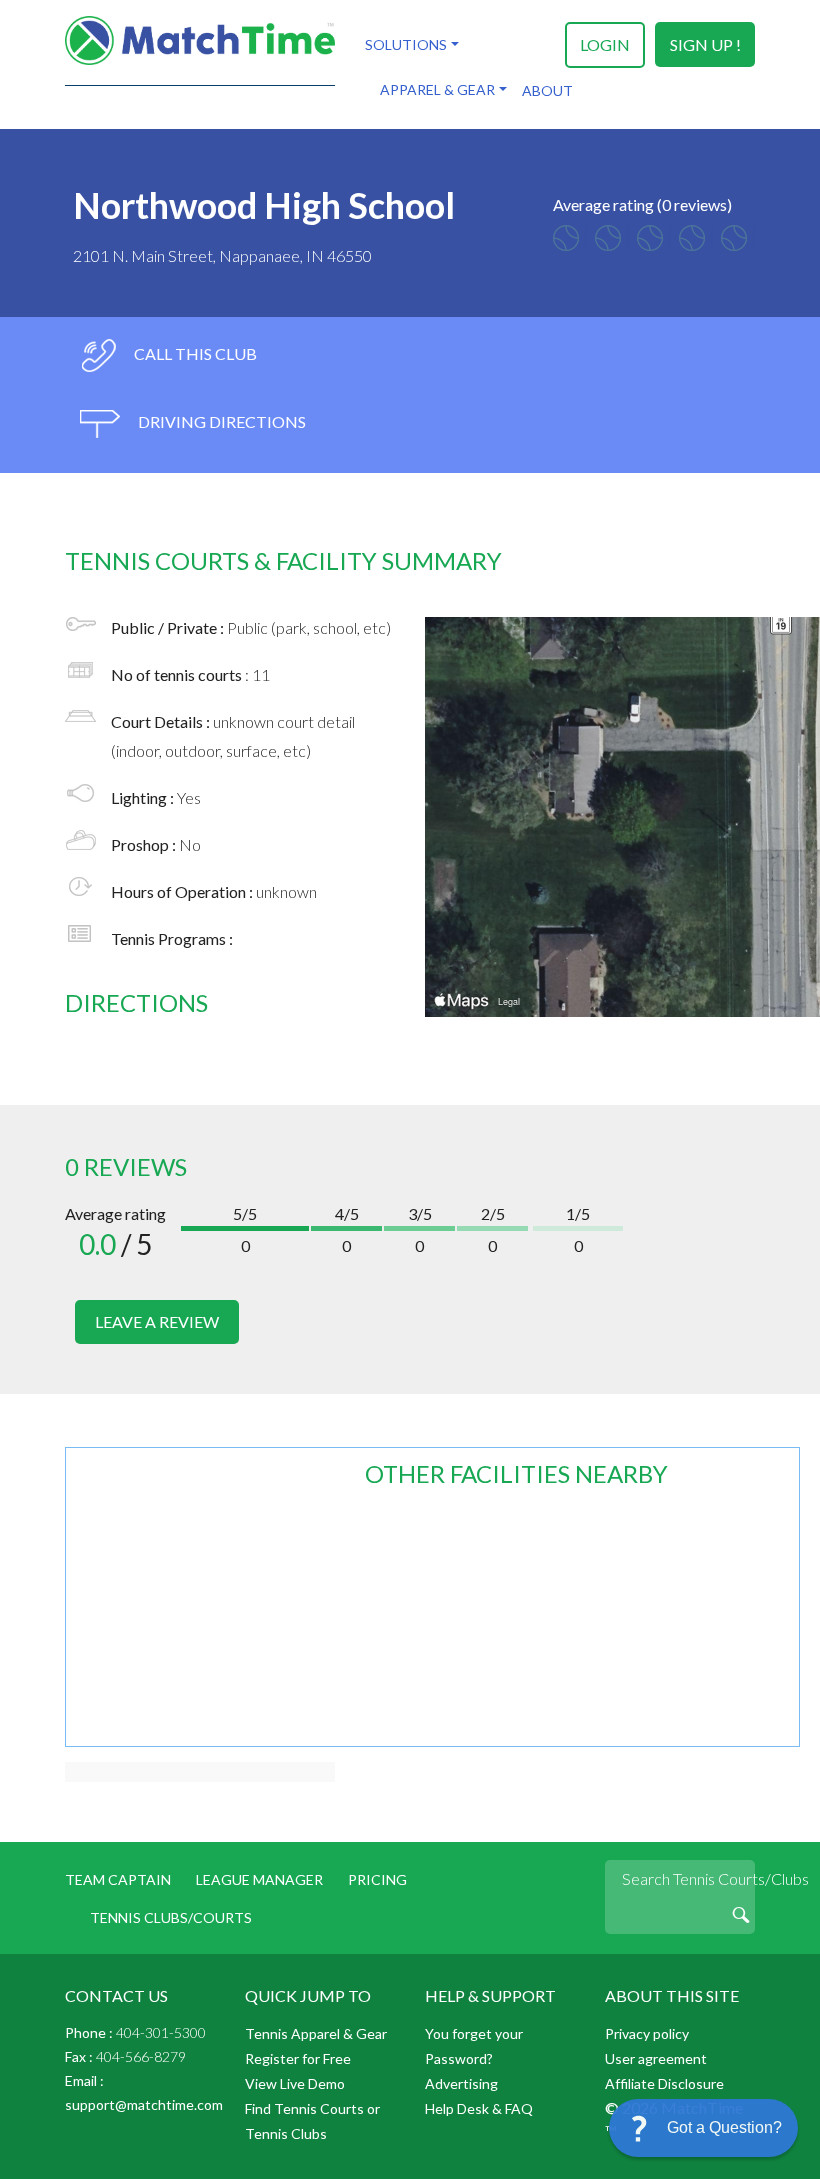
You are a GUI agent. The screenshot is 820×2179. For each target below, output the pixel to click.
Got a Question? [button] (724, 2127)
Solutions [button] (406, 44)
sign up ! (705, 44)
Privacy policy (647, 2033)
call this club (194, 353)
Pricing (377, 1879)
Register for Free (298, 2058)
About (547, 90)
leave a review (157, 1321)
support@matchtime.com (144, 2104)
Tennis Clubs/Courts (171, 1917)
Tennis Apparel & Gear (316, 2033)
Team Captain (118, 1879)
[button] (703, 2128)
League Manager (259, 1879)
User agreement (656, 2058)
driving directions (220, 421)
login (605, 44)
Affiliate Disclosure (664, 2083)
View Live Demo (295, 2083)
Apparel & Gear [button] (437, 89)
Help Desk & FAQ (479, 2108)
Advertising (461, 2083)
